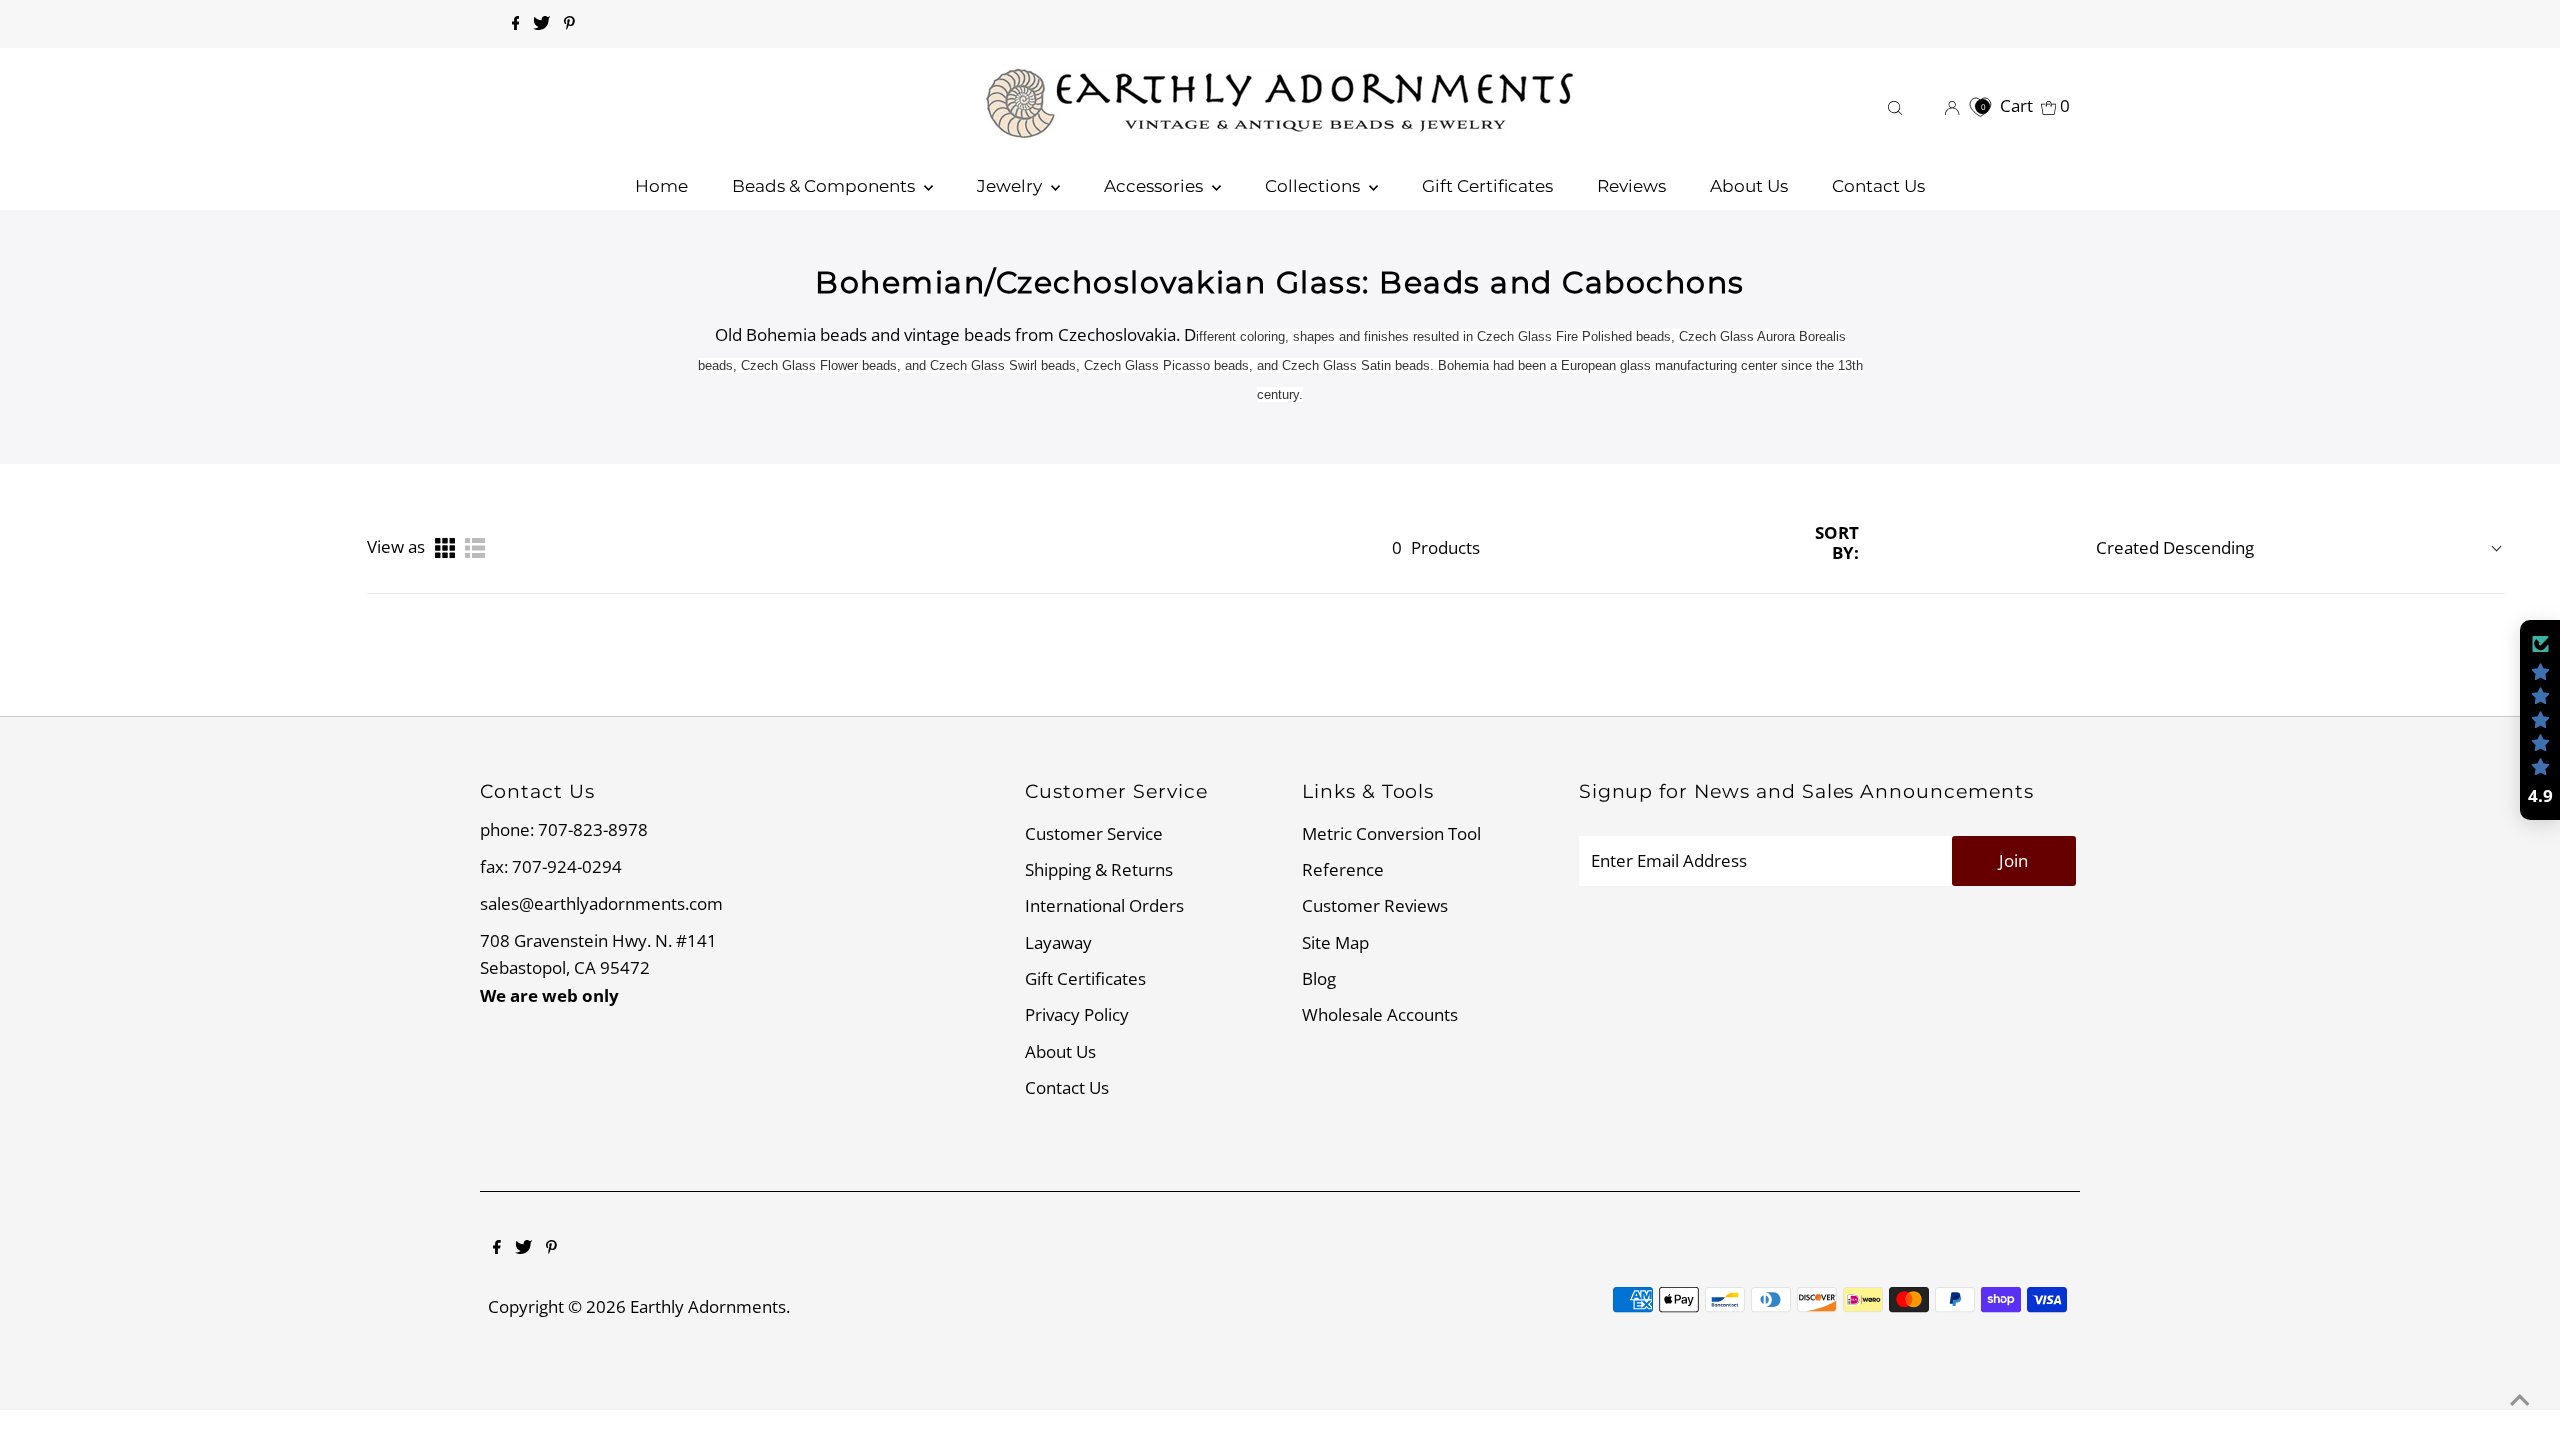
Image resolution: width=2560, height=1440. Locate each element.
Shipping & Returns (1099, 869)
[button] (2540, 720)
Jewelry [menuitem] (1011, 186)
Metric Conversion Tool (1391, 833)
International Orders (1104, 905)
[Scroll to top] (2520, 1400)
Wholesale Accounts (1380, 1014)
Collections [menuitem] (1314, 186)
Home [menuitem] (661, 186)
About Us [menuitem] (1749, 186)
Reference (1343, 869)
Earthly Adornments (708, 1306)
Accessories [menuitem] (1155, 186)
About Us (1060, 1051)
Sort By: (1837, 543)
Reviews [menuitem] (1631, 186)
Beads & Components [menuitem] (825, 186)
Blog (1319, 978)
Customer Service (1094, 833)
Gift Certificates (1085, 978)
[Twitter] (541, 24)
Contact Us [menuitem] (1878, 186)
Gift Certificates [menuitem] (1487, 186)
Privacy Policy (1077, 1014)
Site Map (1335, 942)
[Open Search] (1895, 105)
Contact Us (1067, 1087)
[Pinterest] (569, 24)
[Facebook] (516, 24)
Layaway (1058, 942)
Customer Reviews (1375, 905)
